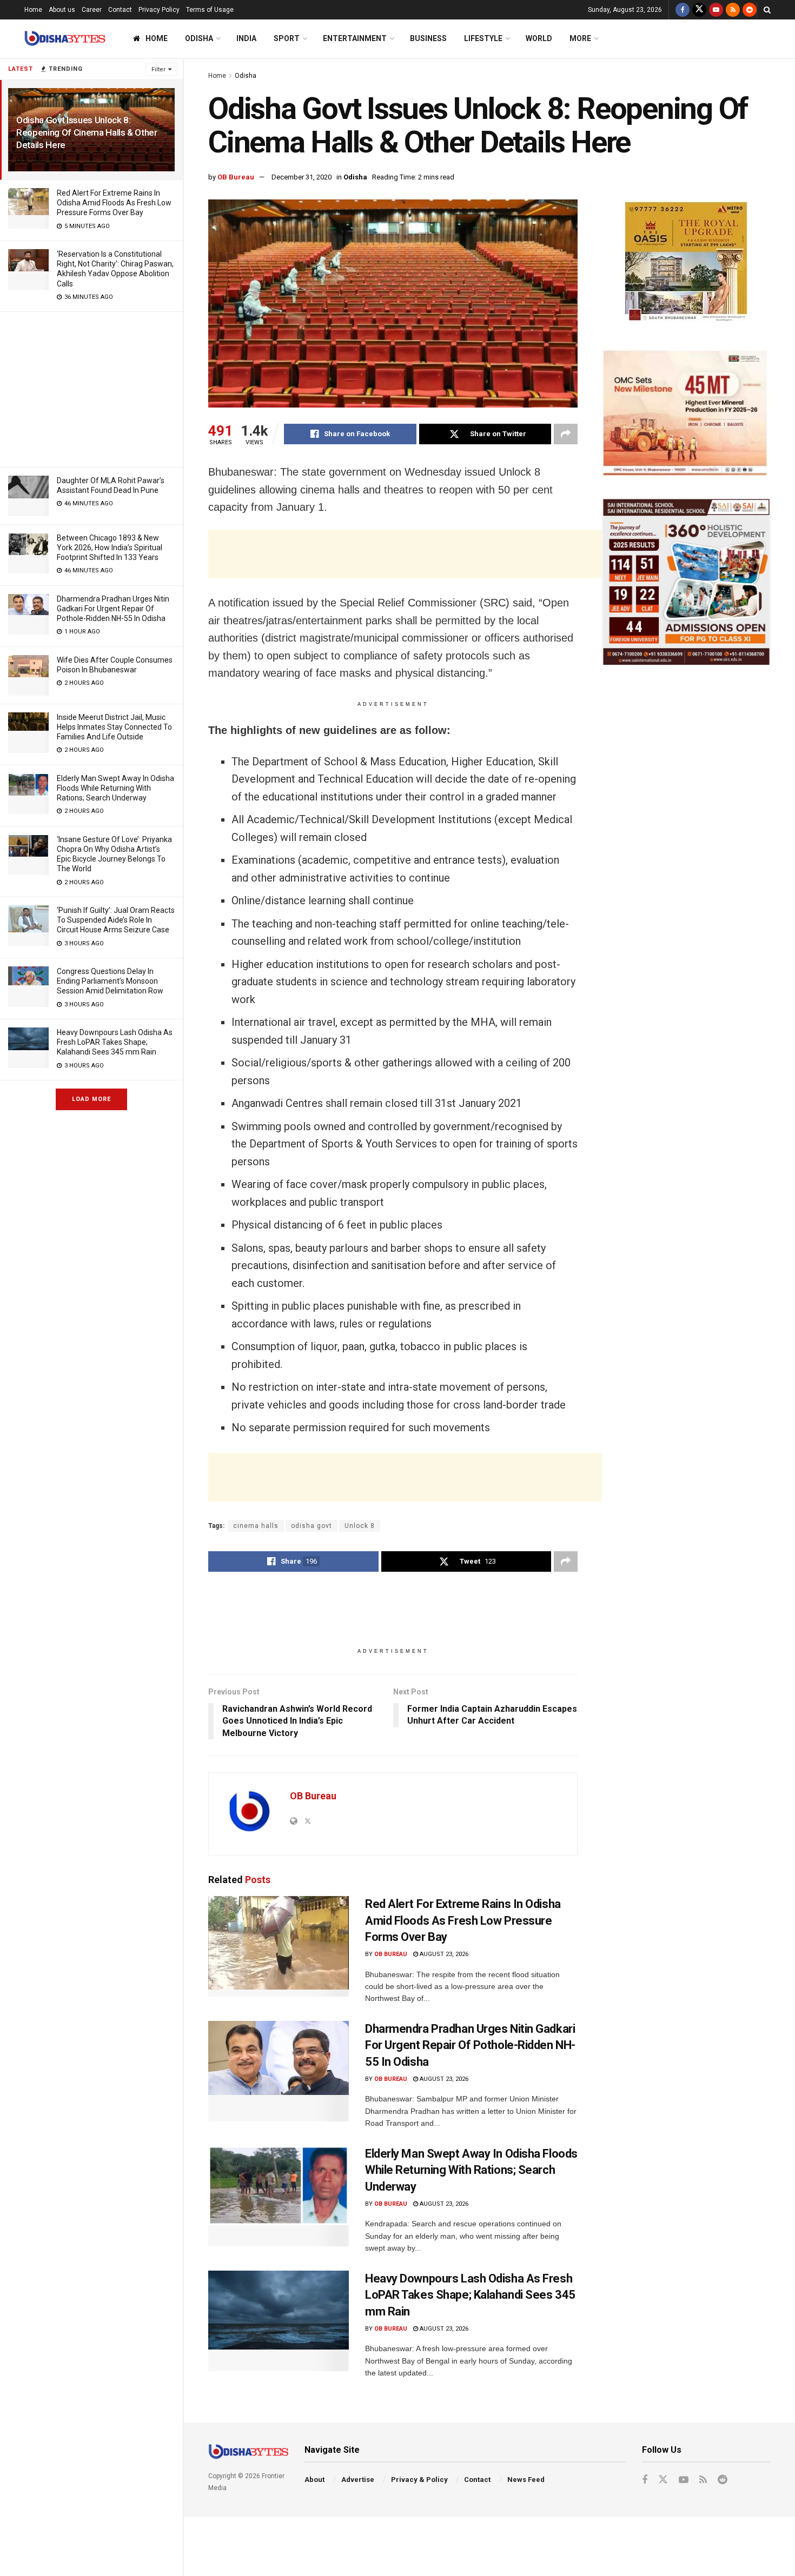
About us (62, 10)
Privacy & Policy (419, 2480)
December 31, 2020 (302, 177)
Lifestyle (483, 38)
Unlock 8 (360, 1526)
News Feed (526, 2480)
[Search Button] (767, 10)
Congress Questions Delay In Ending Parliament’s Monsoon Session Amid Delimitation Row (110, 981)
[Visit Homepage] (65, 39)
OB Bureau (236, 177)
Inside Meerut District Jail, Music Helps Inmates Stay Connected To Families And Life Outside (114, 727)
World (539, 38)
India (246, 38)
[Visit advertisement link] (686, 263)
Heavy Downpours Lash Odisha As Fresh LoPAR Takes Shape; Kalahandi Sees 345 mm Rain (115, 1042)
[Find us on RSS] (733, 10)
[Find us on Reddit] (750, 10)
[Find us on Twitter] (699, 10)
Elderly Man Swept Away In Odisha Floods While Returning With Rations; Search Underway (115, 788)
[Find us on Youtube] (716, 10)
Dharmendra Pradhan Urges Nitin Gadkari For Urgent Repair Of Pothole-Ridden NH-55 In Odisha (113, 609)
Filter (158, 69)
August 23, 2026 (443, 1954)
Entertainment (355, 38)
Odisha (199, 38)
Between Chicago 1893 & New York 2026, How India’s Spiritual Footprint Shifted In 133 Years (110, 548)
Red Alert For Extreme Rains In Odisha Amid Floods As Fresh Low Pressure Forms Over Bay (114, 203)
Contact (120, 10)
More (580, 38)
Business (428, 38)
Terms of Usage (210, 10)
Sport (287, 38)
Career (92, 10)
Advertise (358, 2480)
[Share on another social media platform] (566, 434)
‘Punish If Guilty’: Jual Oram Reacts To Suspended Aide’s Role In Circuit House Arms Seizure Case (116, 920)
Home (33, 10)
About (314, 2480)
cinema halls (256, 1526)
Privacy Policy (159, 10)
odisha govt (312, 1526)
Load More (91, 1099)
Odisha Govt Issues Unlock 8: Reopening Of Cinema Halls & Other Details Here (87, 132)
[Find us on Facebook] (683, 10)
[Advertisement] (91, 388)
